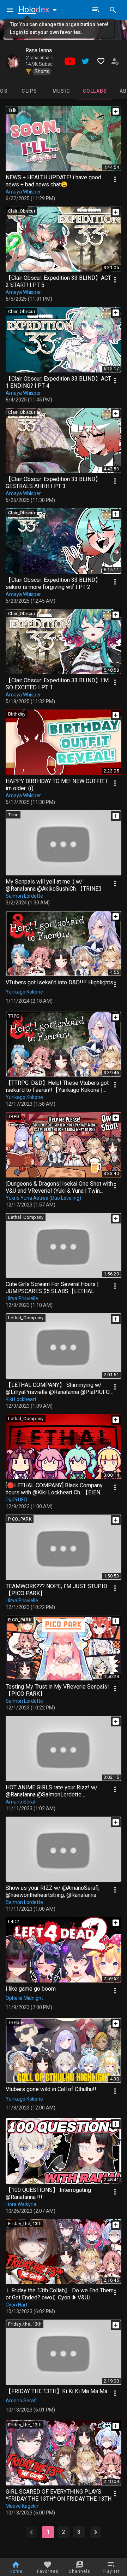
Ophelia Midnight (24, 1998)
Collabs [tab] (95, 91)
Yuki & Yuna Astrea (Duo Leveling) (43, 1198)
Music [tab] (61, 91)
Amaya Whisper (23, 192)
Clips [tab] (29, 91)
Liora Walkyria (21, 2204)
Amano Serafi (21, 1802)
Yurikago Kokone (24, 992)
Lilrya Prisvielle (22, 1298)
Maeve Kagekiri (23, 2506)
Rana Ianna (39, 50)
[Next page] (96, 2532)
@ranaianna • (39, 58)
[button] (39, 10)
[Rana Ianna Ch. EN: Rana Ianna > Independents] (13, 61)
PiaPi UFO (16, 1500)
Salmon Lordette (24, 896)
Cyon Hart (17, 2305)
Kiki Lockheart (21, 1399)
